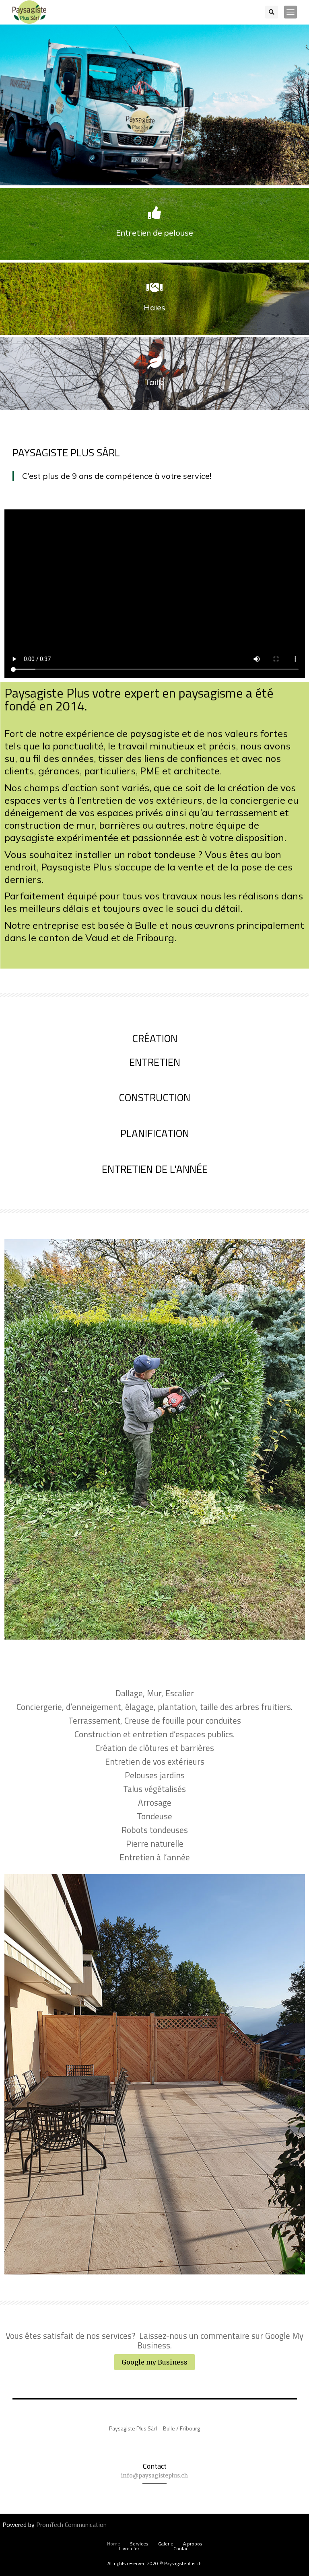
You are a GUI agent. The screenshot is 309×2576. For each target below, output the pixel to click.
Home (114, 2544)
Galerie (166, 2544)
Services (139, 2544)
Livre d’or (129, 2549)
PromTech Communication (71, 2525)
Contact (182, 2549)
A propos (193, 2544)
